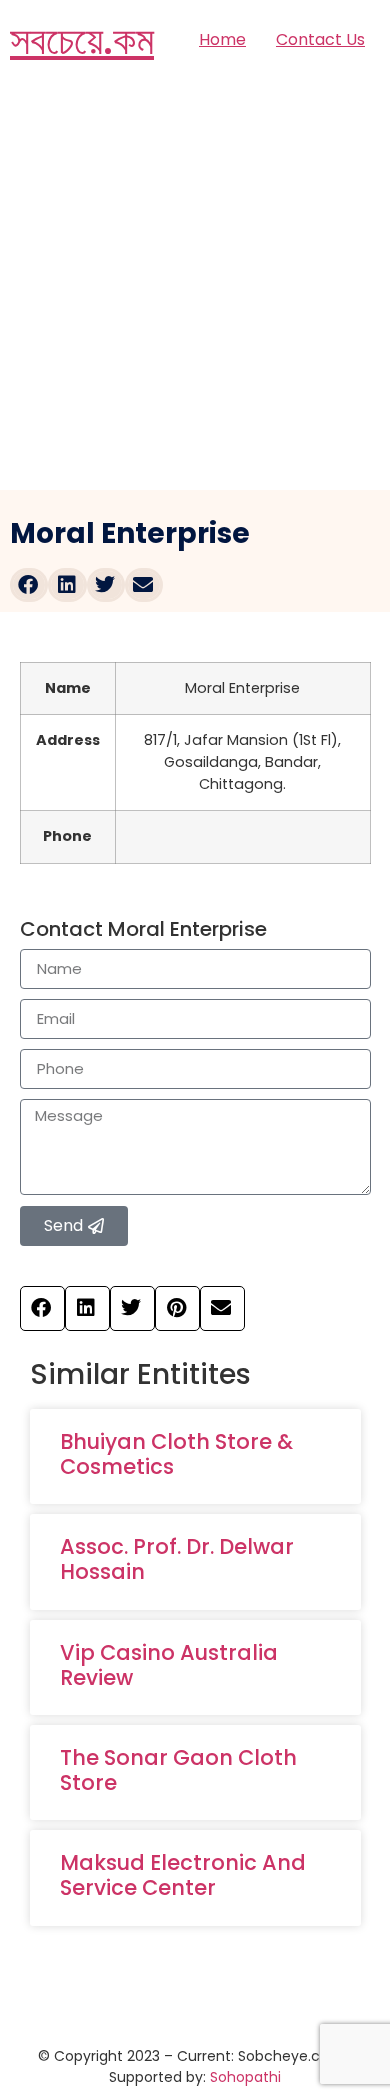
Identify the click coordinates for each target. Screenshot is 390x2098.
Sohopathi (245, 2077)
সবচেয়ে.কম (82, 40)
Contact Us (320, 39)
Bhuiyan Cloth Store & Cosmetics (176, 1454)
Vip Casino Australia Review (169, 1665)
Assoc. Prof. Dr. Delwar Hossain (177, 1559)
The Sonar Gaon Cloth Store (178, 1770)
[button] (29, 585)
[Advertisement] (195, 285)
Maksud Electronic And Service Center (183, 1875)
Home (222, 39)
